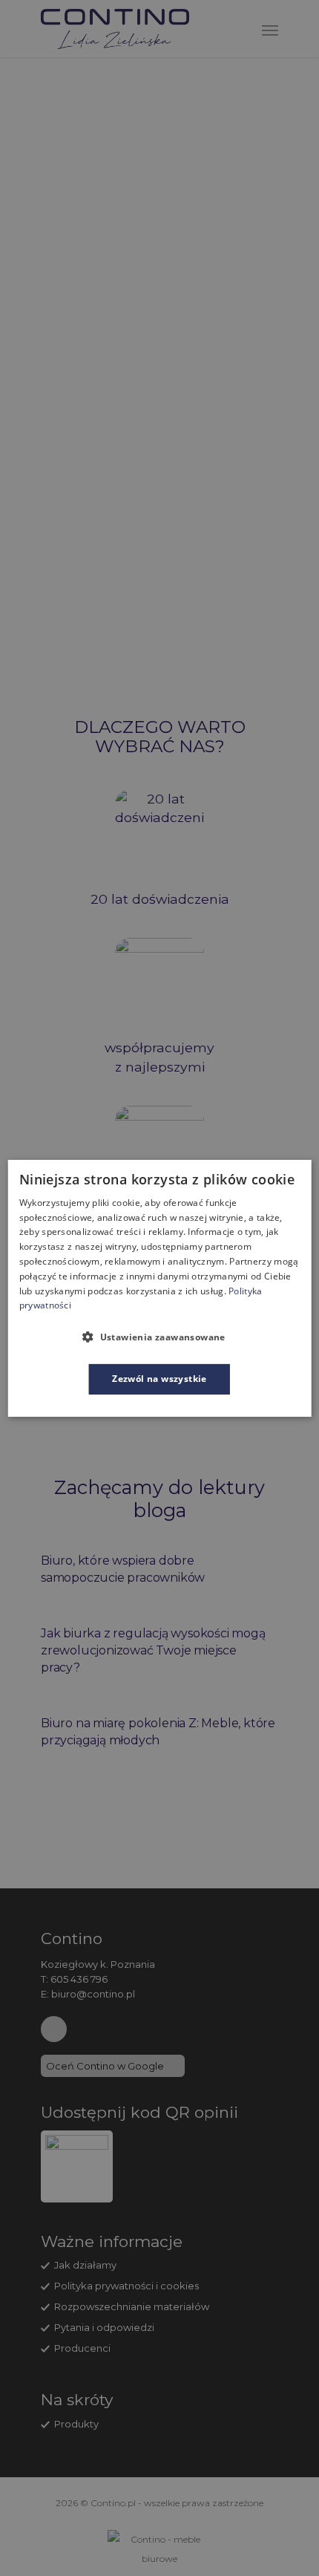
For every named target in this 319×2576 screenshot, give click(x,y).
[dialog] (160, 1288)
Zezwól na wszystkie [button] (159, 1379)
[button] (159, 1337)
